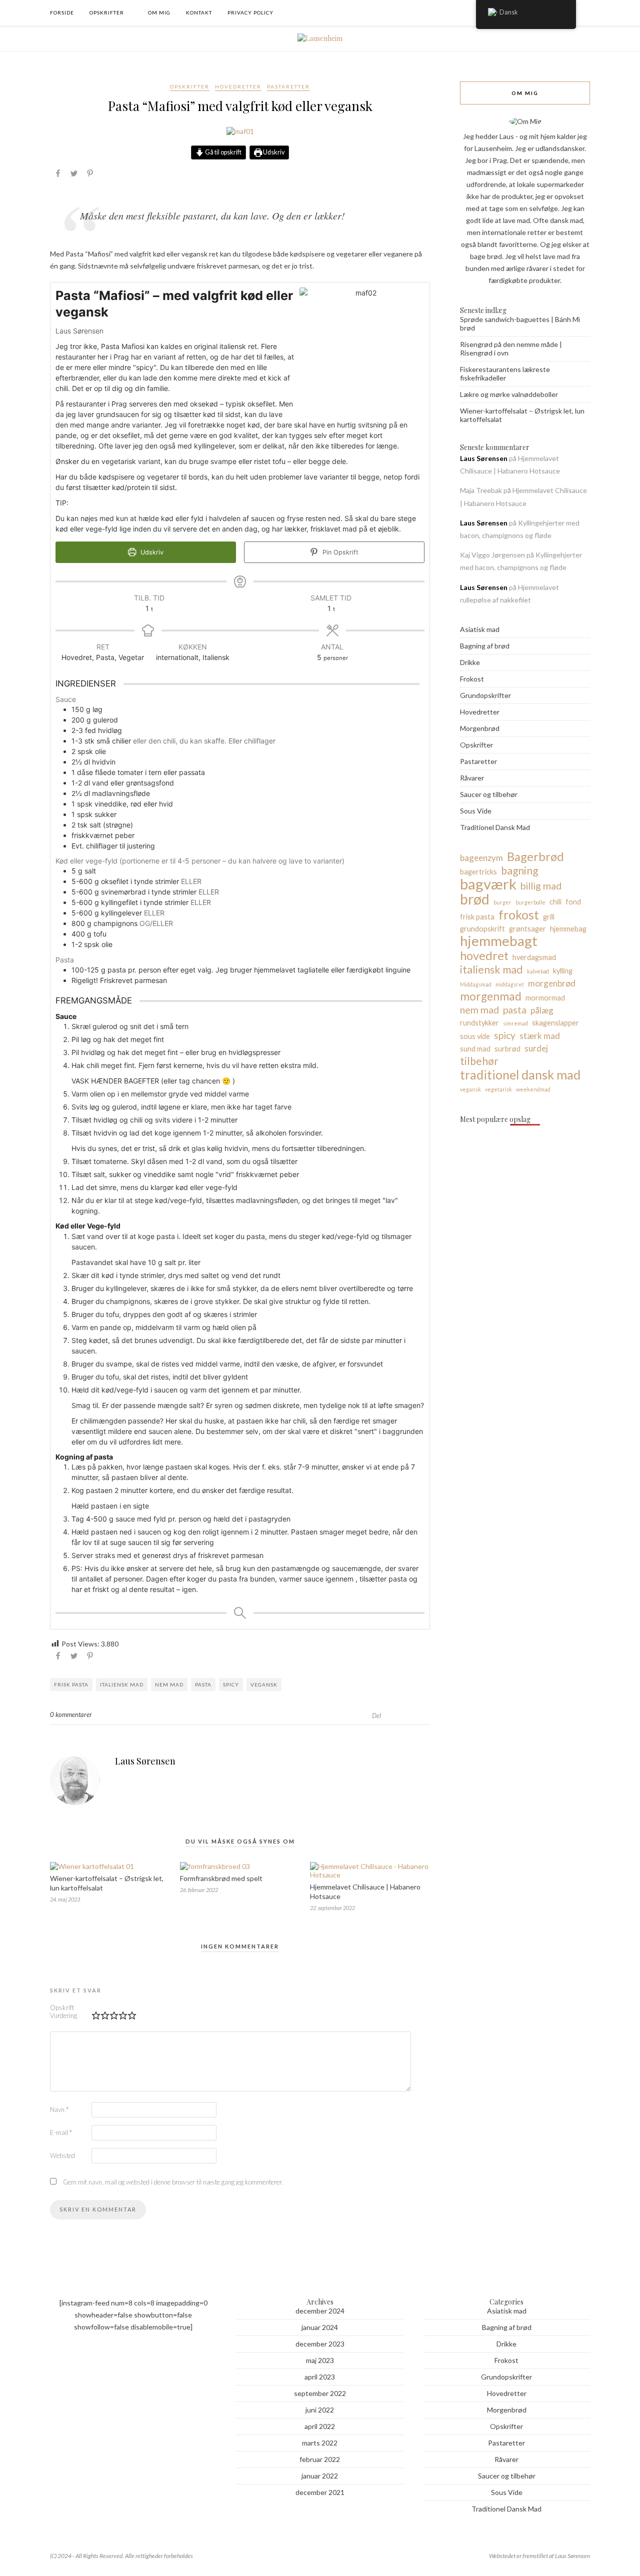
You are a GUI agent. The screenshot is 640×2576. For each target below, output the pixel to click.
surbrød (507, 1049)
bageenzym (481, 858)
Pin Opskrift (339, 552)
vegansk (264, 1684)
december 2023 (320, 2344)
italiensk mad (122, 1684)
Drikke (470, 662)
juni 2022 (320, 2410)
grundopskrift (482, 929)
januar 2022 (320, 2476)
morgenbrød (552, 983)
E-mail (61, 2132)
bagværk (488, 884)
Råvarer (472, 778)
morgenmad (491, 996)
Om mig (159, 12)
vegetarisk (498, 1089)
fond (573, 902)
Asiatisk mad (480, 629)
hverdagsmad (534, 957)
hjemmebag (568, 929)
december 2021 (320, 2492)
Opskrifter (107, 12)
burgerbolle (530, 902)
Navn (59, 2109)
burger (502, 902)
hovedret (484, 955)
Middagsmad (476, 984)
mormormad (545, 998)
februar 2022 (320, 2459)
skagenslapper (555, 1023)
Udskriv (273, 152)
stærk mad (540, 1036)
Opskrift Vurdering (63, 2011)
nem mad (169, 1684)
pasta (203, 1684)
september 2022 (320, 2393)
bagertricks (478, 872)
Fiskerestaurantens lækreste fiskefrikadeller (505, 373)
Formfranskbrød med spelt (221, 1878)
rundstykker (479, 1023)
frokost (519, 914)
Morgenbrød (480, 728)
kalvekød (538, 971)
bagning (519, 870)
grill (549, 917)
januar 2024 (320, 2327)
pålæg (542, 1010)
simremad (515, 1023)
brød (475, 899)
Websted (62, 2155)
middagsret (510, 984)
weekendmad (533, 1089)
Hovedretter (238, 86)
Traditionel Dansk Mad (495, 827)
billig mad (541, 886)
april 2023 (320, 2377)
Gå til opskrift (223, 152)
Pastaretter (288, 86)
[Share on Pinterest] (90, 175)
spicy (231, 1684)
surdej (536, 1048)
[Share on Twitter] (74, 175)
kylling (563, 971)
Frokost (472, 679)
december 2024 (320, 2311)
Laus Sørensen (145, 1761)
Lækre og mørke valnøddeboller (509, 394)
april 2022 (320, 2426)
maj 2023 (320, 2360)
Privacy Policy (250, 12)
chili (555, 902)
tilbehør (479, 1061)
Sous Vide (476, 811)
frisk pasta (71, 1684)
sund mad (475, 1049)
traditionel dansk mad (520, 1074)
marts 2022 (320, 2443)
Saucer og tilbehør (489, 794)
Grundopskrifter (485, 695)
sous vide (475, 1036)
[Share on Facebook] (58, 175)
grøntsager (527, 929)
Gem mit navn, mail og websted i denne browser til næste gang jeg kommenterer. (173, 2182)
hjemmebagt (499, 941)
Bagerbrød (535, 856)
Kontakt (199, 12)
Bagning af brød (485, 646)
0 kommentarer (71, 1714)
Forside (62, 12)
